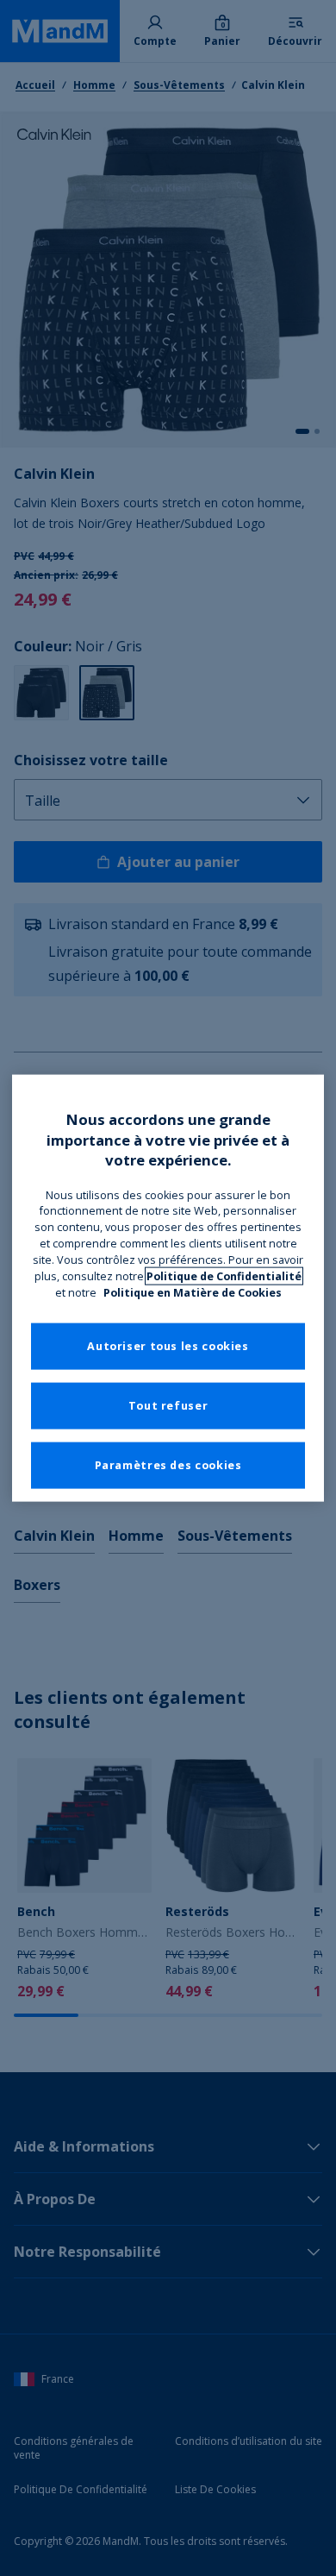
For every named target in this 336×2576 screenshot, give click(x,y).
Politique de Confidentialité (224, 1276)
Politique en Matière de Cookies (193, 1293)
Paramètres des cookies (168, 1465)
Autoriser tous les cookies (168, 1346)
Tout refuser (168, 1406)
